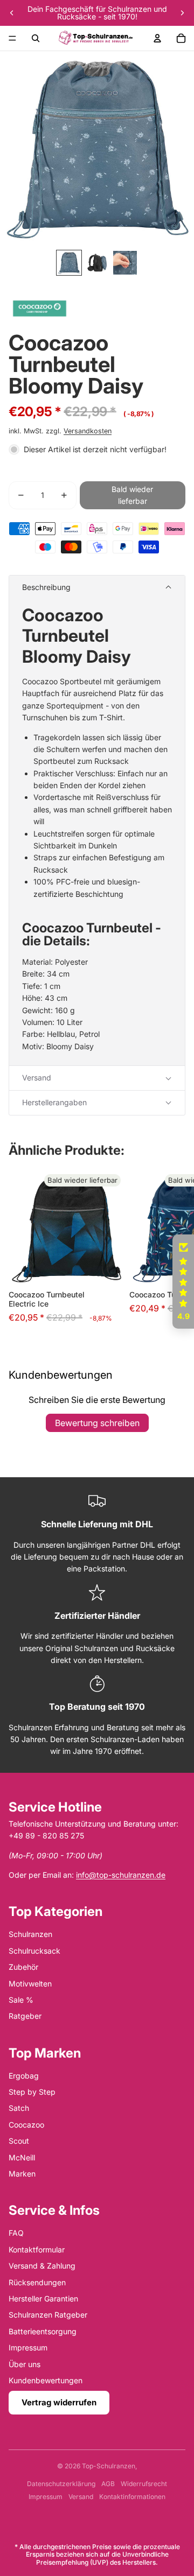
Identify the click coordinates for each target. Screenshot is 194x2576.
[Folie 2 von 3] (97, 263)
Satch (19, 2108)
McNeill (22, 2157)
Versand (81, 2497)
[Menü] (12, 38)
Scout (19, 2141)
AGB (108, 2484)
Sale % (21, 2000)
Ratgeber (25, 2016)
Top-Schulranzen (109, 2466)
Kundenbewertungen (46, 2380)
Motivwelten (30, 1984)
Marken (22, 2174)
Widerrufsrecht (144, 2484)
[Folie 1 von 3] (69, 263)
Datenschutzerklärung (61, 2484)
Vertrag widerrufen (59, 2402)
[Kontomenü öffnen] (157, 38)
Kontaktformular (37, 2249)
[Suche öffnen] (36, 38)
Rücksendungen (37, 2282)
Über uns (25, 2364)
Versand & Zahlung (42, 2266)
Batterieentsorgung (43, 2331)
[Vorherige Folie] (12, 13)
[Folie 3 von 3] (125, 263)
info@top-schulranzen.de (121, 1875)
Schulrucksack (34, 1951)
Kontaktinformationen (132, 2497)
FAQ (16, 2233)
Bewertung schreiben (97, 1423)
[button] (97, 588)
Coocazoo (26, 2125)
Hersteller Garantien (43, 2298)
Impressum (28, 2347)
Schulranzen (30, 1934)
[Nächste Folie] (182, 13)
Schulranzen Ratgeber (48, 2315)
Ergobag (24, 2076)
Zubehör (23, 1967)
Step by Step (32, 2092)
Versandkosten (88, 431)
